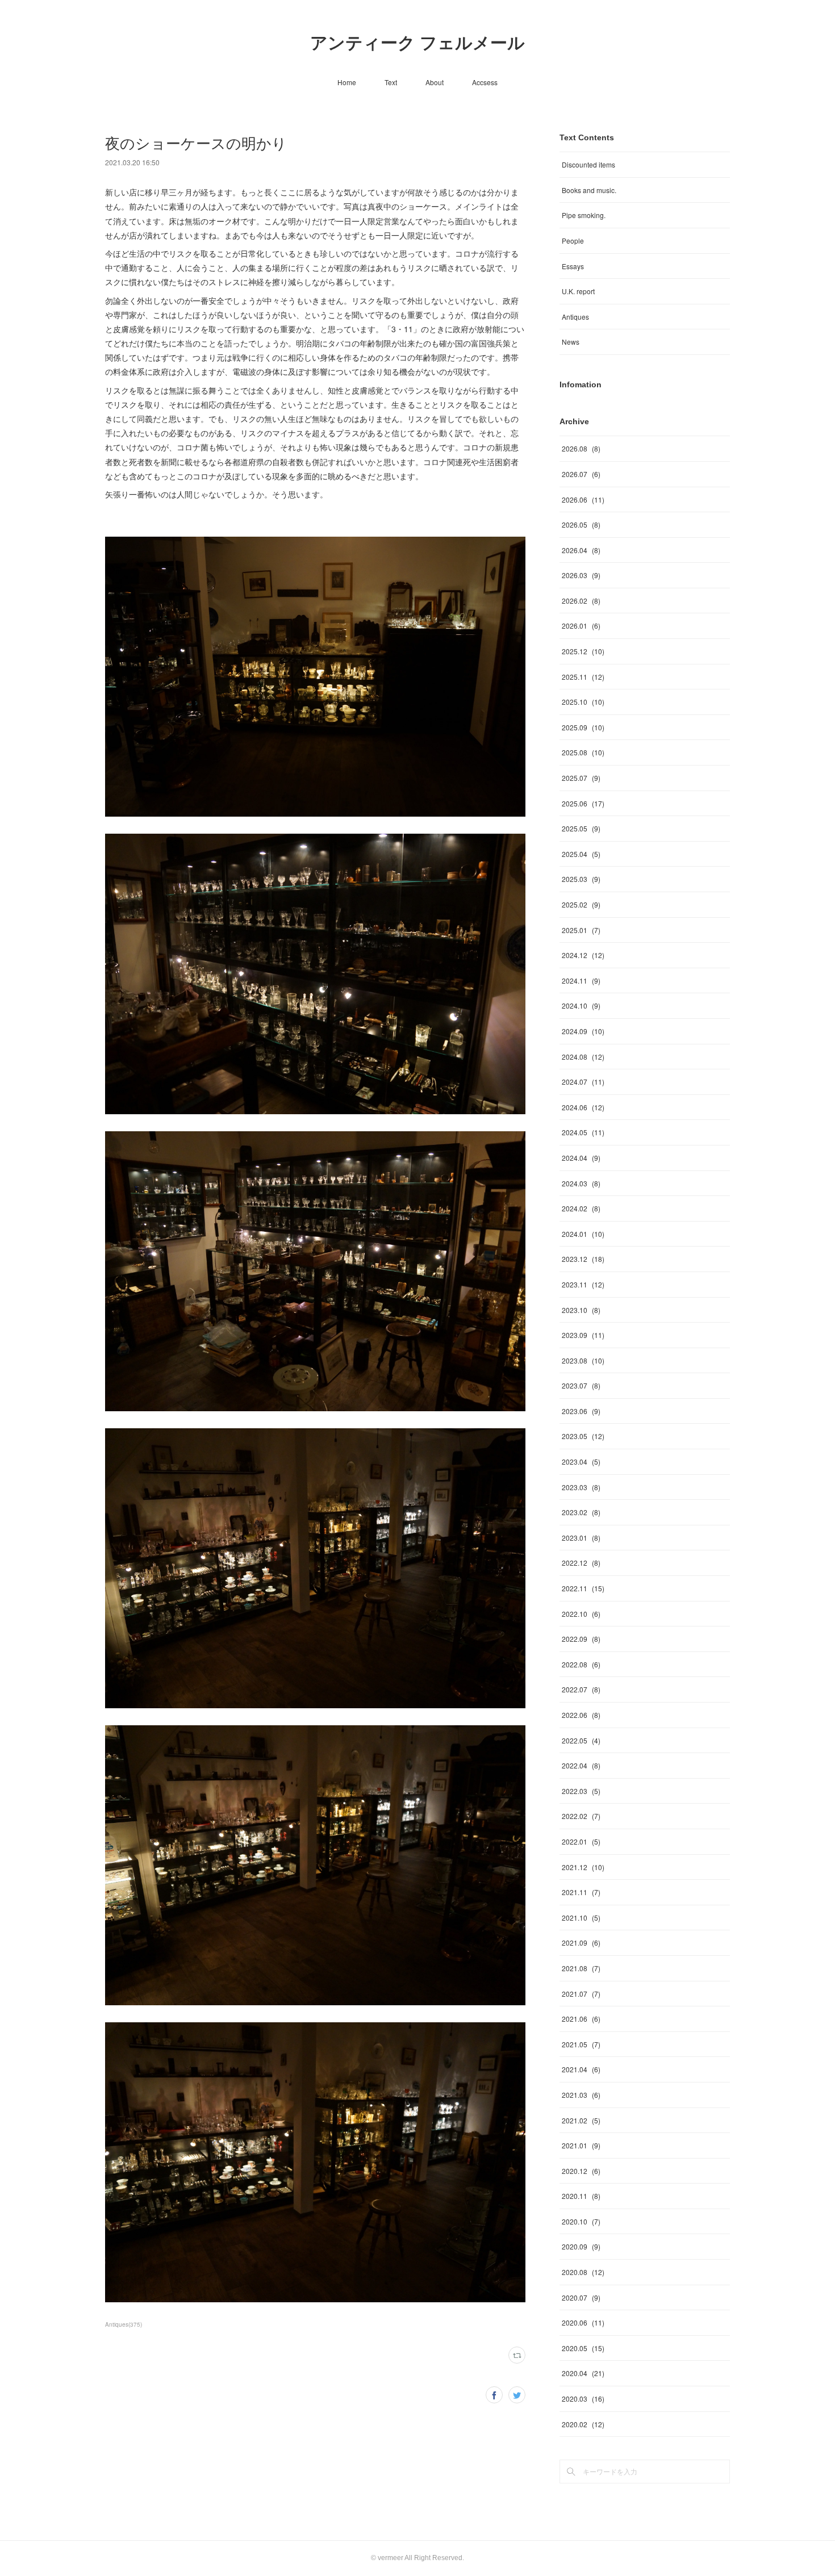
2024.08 (583, 1057)
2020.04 (583, 2373)
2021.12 (583, 1867)
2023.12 (583, 1259)
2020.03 (583, 2399)
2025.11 (583, 677)
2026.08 (581, 448)
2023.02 (581, 1512)
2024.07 (583, 1082)
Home (347, 82)
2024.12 (583, 955)
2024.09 (583, 1031)
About (435, 82)
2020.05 (583, 2348)
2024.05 (583, 1132)
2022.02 (581, 1816)
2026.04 (581, 550)
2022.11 (583, 1588)
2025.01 (581, 930)
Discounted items (588, 164)
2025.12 (583, 651)
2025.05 (581, 828)
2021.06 (581, 2019)
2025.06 (583, 803)
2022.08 (581, 1664)
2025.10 (583, 702)
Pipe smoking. (584, 215)
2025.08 (583, 752)
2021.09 (581, 1943)
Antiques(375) (124, 2324)
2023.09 (583, 1335)
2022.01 (581, 1841)
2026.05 (581, 524)
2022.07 (581, 1689)
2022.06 (581, 1715)
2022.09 (581, 1639)
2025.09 (583, 727)
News (571, 342)
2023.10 (581, 1310)
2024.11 (581, 980)
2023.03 (581, 1487)
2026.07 (581, 474)
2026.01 (581, 626)
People (573, 241)
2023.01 (581, 1538)
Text (391, 82)
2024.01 (583, 1234)
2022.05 (581, 1740)
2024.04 (581, 1158)
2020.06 (583, 2322)
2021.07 (581, 1994)
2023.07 (581, 1385)
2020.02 (583, 2424)
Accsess (485, 82)
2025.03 (581, 879)
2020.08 (583, 2272)
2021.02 (581, 2120)
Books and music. (589, 190)
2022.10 (581, 1614)
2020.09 (581, 2246)
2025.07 (581, 778)
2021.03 (581, 2095)
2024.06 (583, 1107)
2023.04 (581, 1461)
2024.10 (581, 1005)
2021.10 (581, 1918)
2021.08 (581, 1968)
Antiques (575, 317)
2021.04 (581, 2069)
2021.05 (581, 2044)
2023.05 (583, 1436)
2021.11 (581, 1892)
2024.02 (581, 1208)
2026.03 (581, 575)
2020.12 (581, 2171)
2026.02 (581, 601)
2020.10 (581, 2221)
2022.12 (581, 1563)
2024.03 (581, 1183)
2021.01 (581, 2145)
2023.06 (581, 1411)
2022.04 (581, 1765)
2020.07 (581, 2297)
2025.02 (581, 904)
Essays (573, 266)
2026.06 (583, 499)
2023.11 (583, 1284)
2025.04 (581, 854)
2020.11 (581, 2196)
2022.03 (581, 1791)
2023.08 (583, 1360)
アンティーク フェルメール (417, 43)
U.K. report (578, 291)
